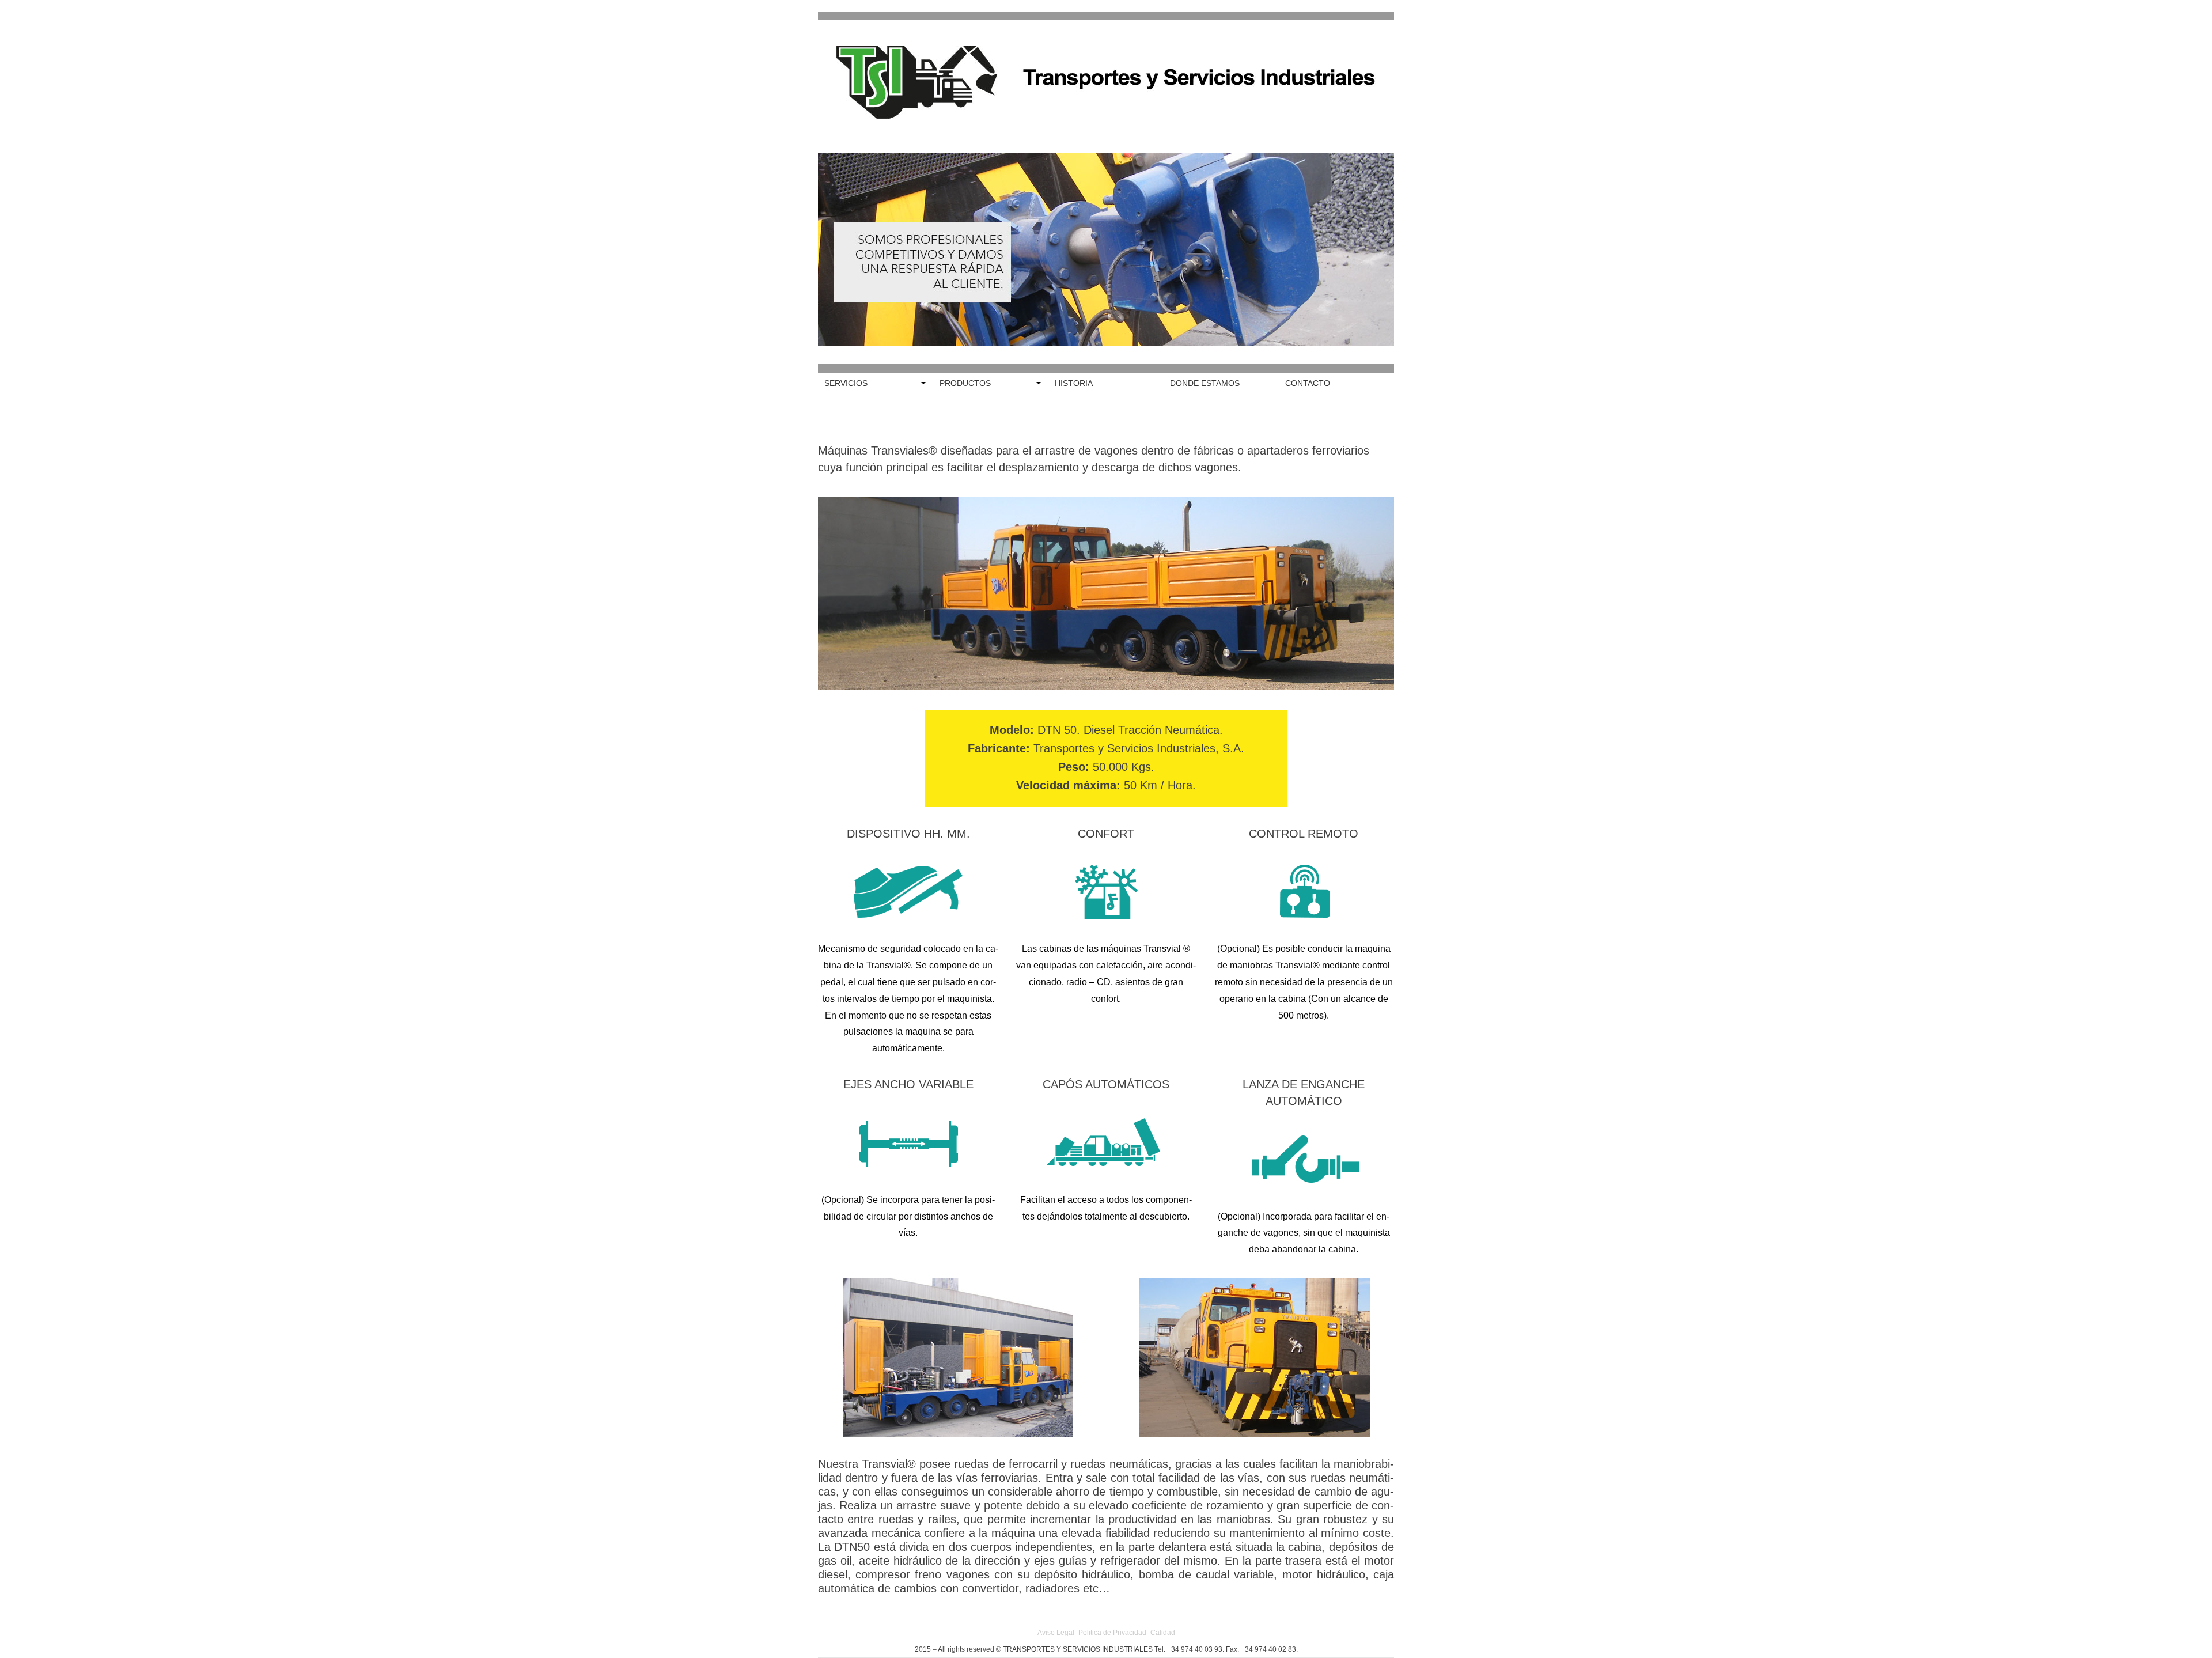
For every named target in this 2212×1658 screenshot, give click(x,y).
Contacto (1308, 383)
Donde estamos (1205, 383)
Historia (1074, 383)
